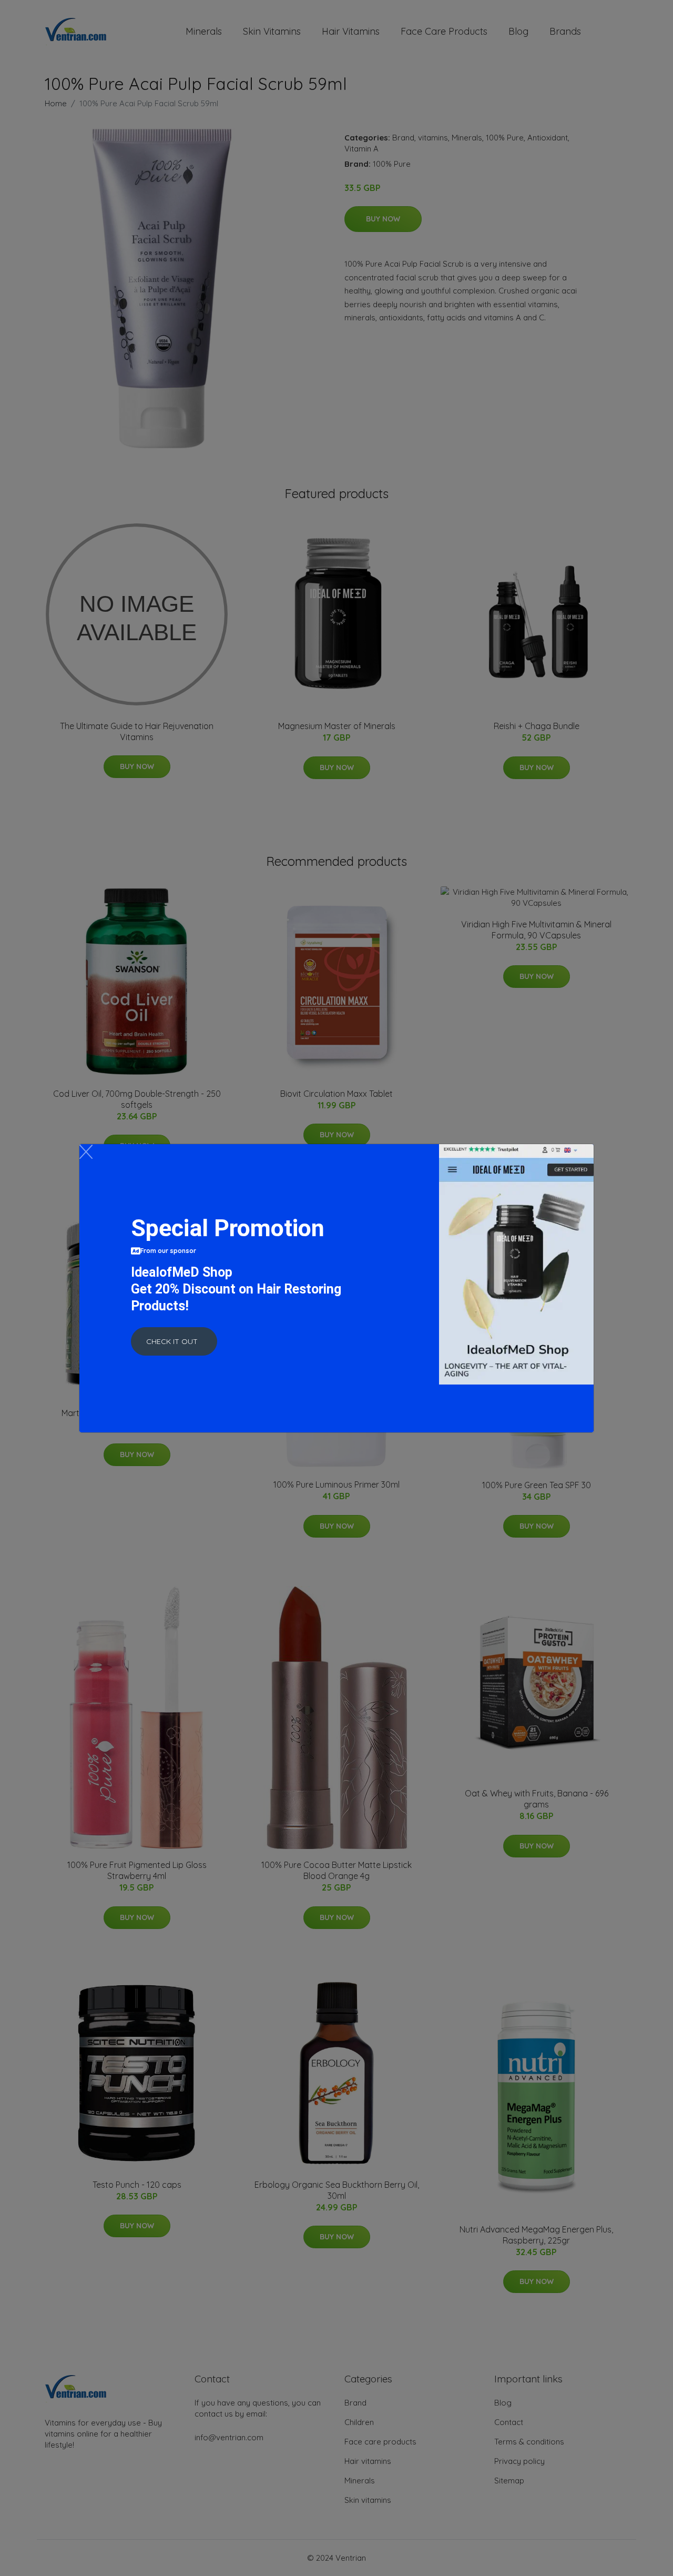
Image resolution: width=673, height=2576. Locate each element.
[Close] (86, 1152)
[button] (174, 1341)
